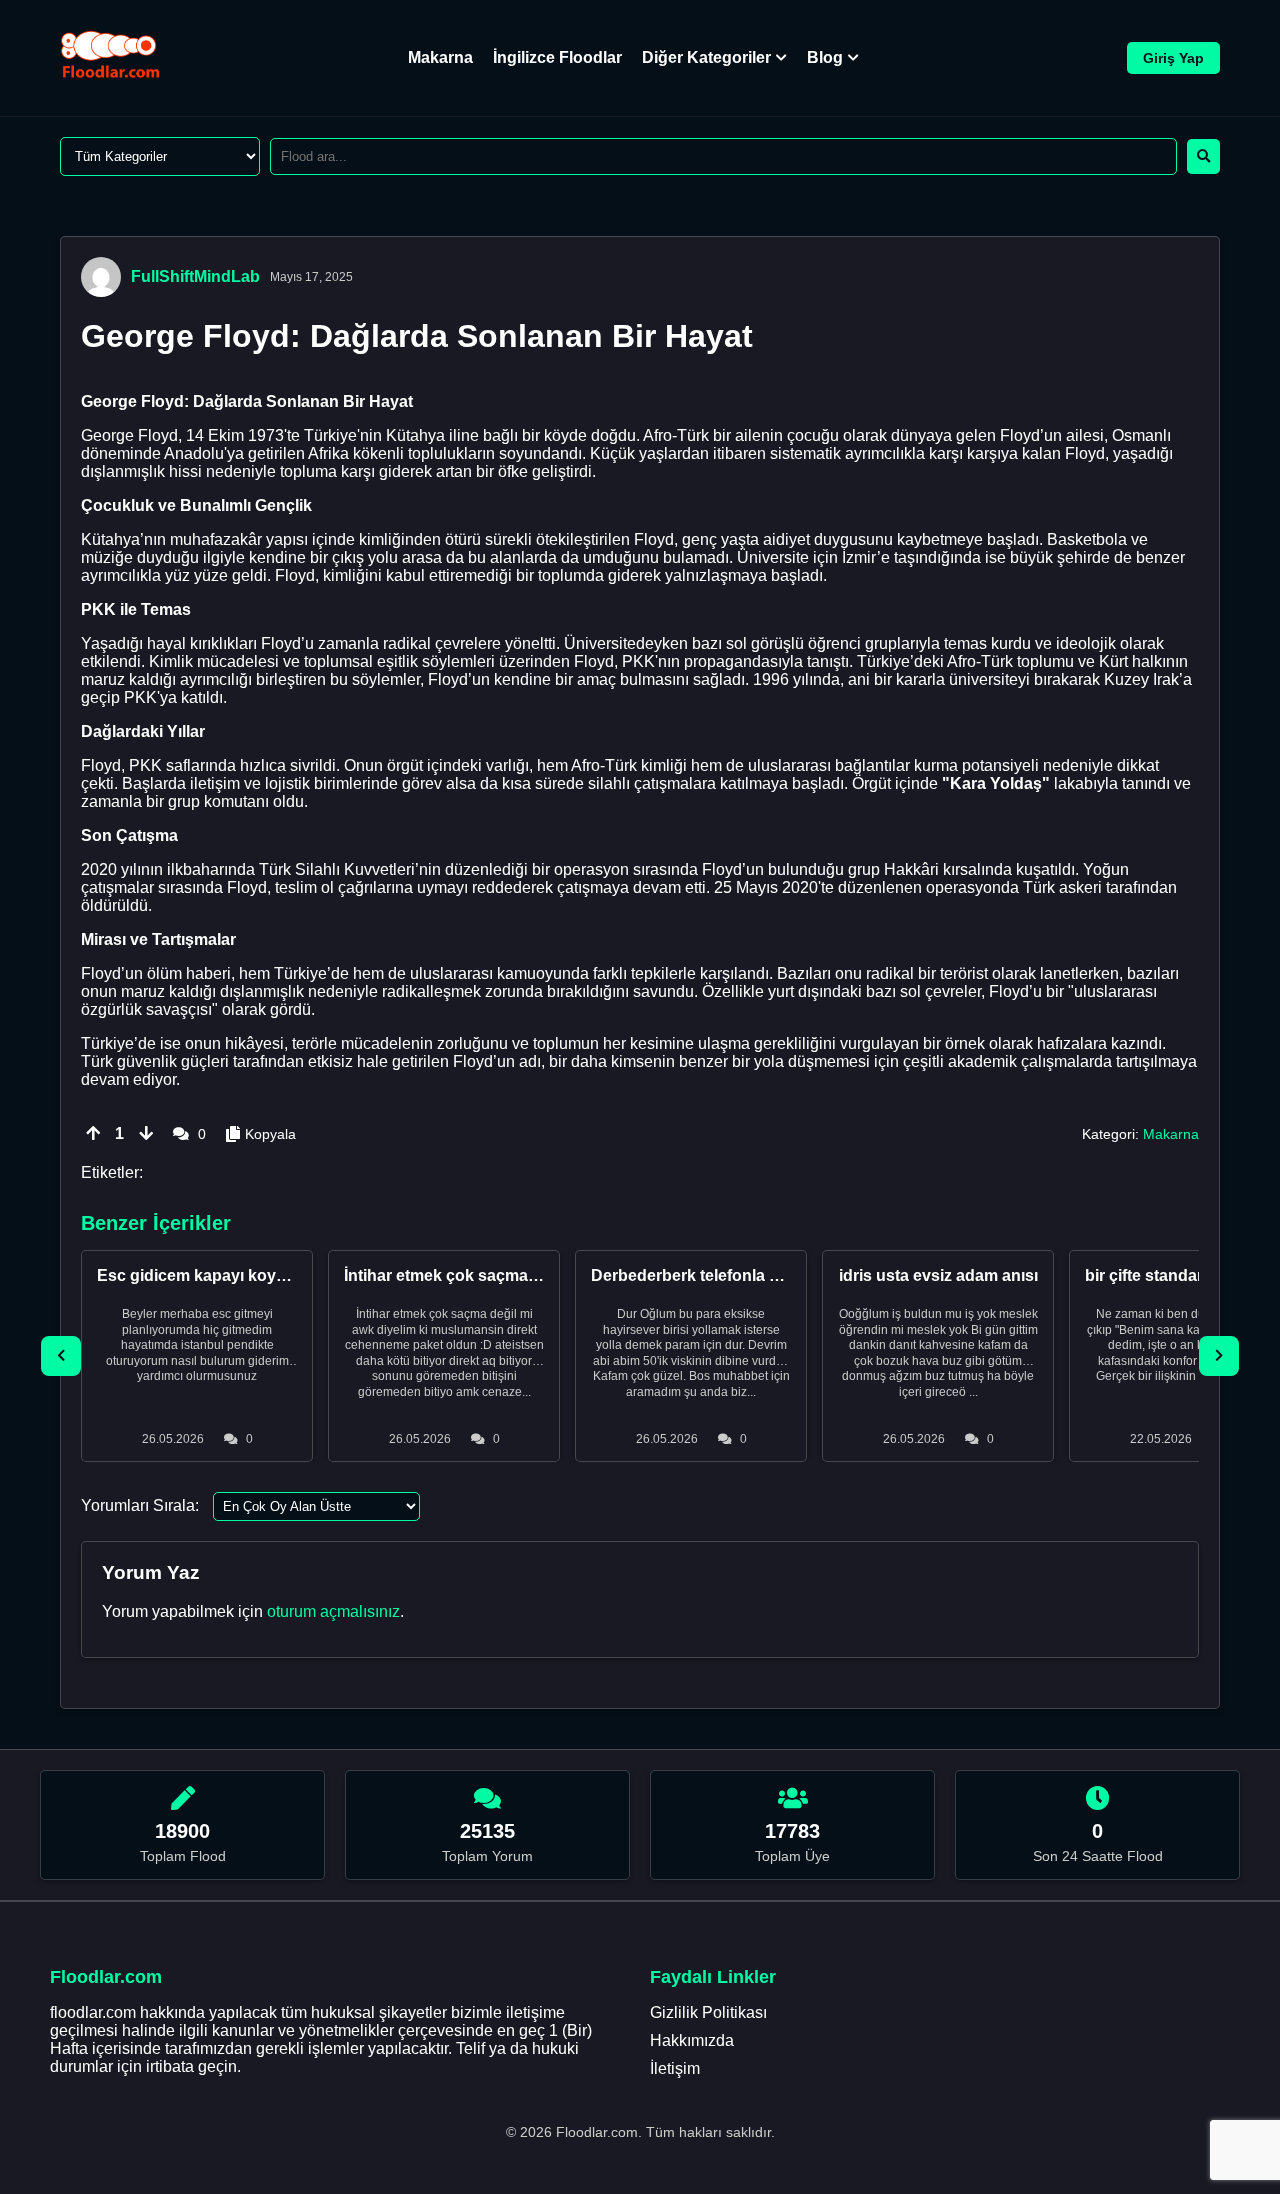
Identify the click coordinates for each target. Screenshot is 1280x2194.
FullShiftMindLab (195, 276)
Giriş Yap (1173, 58)
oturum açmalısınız (333, 1611)
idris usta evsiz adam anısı (938, 1275)
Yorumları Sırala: (140, 1505)
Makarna (440, 57)
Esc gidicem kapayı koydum (203, 1275)
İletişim (675, 2068)
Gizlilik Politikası (708, 2012)
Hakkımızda (692, 2040)
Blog (825, 57)
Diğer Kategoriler (706, 57)
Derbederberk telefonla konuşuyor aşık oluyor (765, 1275)
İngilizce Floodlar (557, 57)
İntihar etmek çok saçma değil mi (467, 1275)
